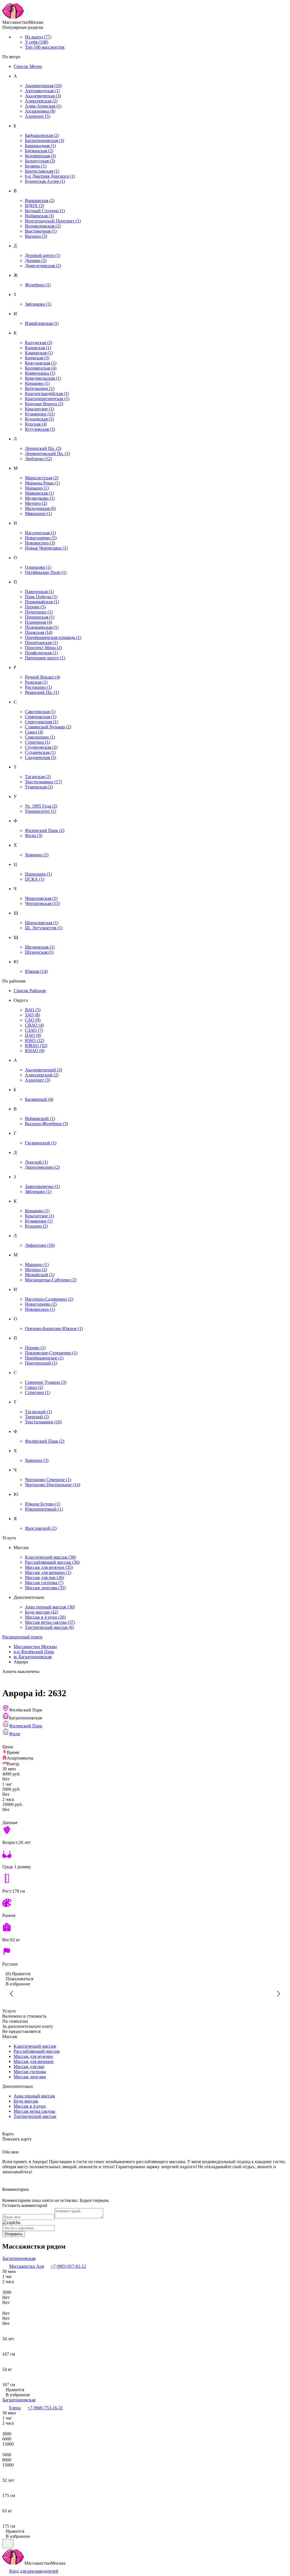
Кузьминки (40, 414)
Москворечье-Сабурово (51, 1280)
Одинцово (38, 567)
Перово (35, 607)
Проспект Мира (43, 648)
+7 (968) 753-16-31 (45, 2408)
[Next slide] (278, 1994)
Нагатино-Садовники (49, 1299)
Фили (34, 836)
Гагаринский (41, 1143)
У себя (37, 42)
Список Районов (30, 991)
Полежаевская (42, 627)
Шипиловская (42, 923)
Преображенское (44, 1358)
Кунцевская (39, 419)
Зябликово (38, 304)
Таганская (38, 777)
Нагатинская (40, 533)
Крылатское (40, 409)
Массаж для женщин (48, 1572)
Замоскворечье (42, 1186)
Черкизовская (41, 898)
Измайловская (42, 323)
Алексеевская (41, 101)
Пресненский (41, 1363)
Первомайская (42, 602)
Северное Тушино (46, 1382)
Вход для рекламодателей (34, 2571)
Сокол (34, 732)
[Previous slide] (12, 1994)
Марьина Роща (42, 483)
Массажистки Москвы (35, 1647)
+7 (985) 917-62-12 (68, 2266)
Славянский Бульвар (48, 727)
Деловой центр (43, 255)
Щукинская (39, 952)
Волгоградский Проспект (53, 221)
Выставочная (41, 231)
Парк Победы (41, 597)
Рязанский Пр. (42, 692)
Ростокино (38, 687)
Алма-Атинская (43, 106)
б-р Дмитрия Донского (50, 176)
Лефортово (40, 1245)
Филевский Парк (45, 830)
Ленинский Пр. (43, 448)
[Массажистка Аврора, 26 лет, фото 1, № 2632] (145, 1994)
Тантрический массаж (49, 1627)
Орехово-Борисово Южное (54, 1328)
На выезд (38, 37)
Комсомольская (43, 378)
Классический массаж (50, 1557)
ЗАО (32, 1015)
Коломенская (41, 368)
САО (33, 1020)
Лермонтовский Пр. (47, 453)
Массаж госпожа (44, 1583)
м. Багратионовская (33, 1657)
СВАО (34, 1025)
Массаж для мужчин (49, 1567)
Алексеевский (42, 1075)
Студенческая (41, 747)
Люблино (38, 459)
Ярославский (41, 1528)
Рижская (36, 682)
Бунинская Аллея (45, 181)
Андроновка (40, 111)
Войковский (40, 1118)
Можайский (40, 1275)
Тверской (37, 1417)
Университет (40, 811)
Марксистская (42, 478)
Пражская (39, 632)
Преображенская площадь (53, 637)
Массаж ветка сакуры (50, 1622)
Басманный (39, 1099)
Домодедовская (43, 266)
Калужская (39, 343)
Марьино (37, 488)
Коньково (37, 383)
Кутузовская (40, 429)
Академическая (43, 96)
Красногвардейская (47, 393)
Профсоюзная (41, 653)
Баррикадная (40, 146)
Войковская (39, 216)
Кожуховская (41, 363)
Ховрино (37, 855)
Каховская (38, 348)
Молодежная (40, 508)
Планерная (39, 622)
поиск (22, 1637)
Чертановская (42, 903)
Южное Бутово (43, 1504)
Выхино (36, 236)
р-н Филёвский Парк (34, 1652)
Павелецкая (39, 592)
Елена (15, 2408)
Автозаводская (42, 91)
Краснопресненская (47, 399)
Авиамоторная (43, 86)
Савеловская (40, 712)
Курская (36, 424)
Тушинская (39, 787)
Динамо (36, 260)
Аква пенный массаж (50, 1607)
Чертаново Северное (48, 1480)
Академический (43, 1070)
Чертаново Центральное (53, 1485)
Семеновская (41, 717)
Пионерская (40, 617)
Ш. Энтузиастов (44, 928)
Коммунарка (40, 373)
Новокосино (40, 543)
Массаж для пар (44, 1577)
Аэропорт (38, 116)
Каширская (39, 353)
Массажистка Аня (26, 2266)
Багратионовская (44, 141)
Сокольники (40, 737)
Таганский (38, 1412)
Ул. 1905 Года (41, 806)
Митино (36, 503)
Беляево (36, 166)
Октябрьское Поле (46, 572)
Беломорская (40, 156)
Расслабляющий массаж (52, 1562)
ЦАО (33, 1035)
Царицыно (38, 874)
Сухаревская (40, 752)
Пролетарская (41, 643)
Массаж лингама (45, 1588)
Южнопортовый (44, 1509)
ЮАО (35, 1040)
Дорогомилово (42, 1167)
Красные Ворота (44, 404)
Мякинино (38, 513)
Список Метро (28, 66)
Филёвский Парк (45, 1441)
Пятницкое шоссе (45, 658)
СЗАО (34, 1030)
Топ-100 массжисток (45, 47)
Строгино (38, 742)
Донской (36, 1162)
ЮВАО (36, 1045)
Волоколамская (43, 226)
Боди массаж (41, 1612)
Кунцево (36, 1226)
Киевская (37, 358)
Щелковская (40, 947)
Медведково (40, 498)
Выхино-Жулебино (46, 1124)
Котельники (40, 388)
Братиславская (42, 171)
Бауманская (39, 151)
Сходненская (40, 757)
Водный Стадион (45, 211)
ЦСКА (35, 879)
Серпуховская (41, 722)
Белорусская (40, 161)
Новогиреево (41, 538)
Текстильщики (43, 782)
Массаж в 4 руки (45, 1617)
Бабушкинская (42, 135)
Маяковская (39, 493)
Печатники (39, 612)
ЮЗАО (35, 1051)
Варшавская (40, 200)
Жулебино (38, 285)
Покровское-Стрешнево (51, 1353)
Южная (36, 971)
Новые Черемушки (46, 548)
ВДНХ (34, 206)
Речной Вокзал (42, 677)
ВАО (33, 1010)
